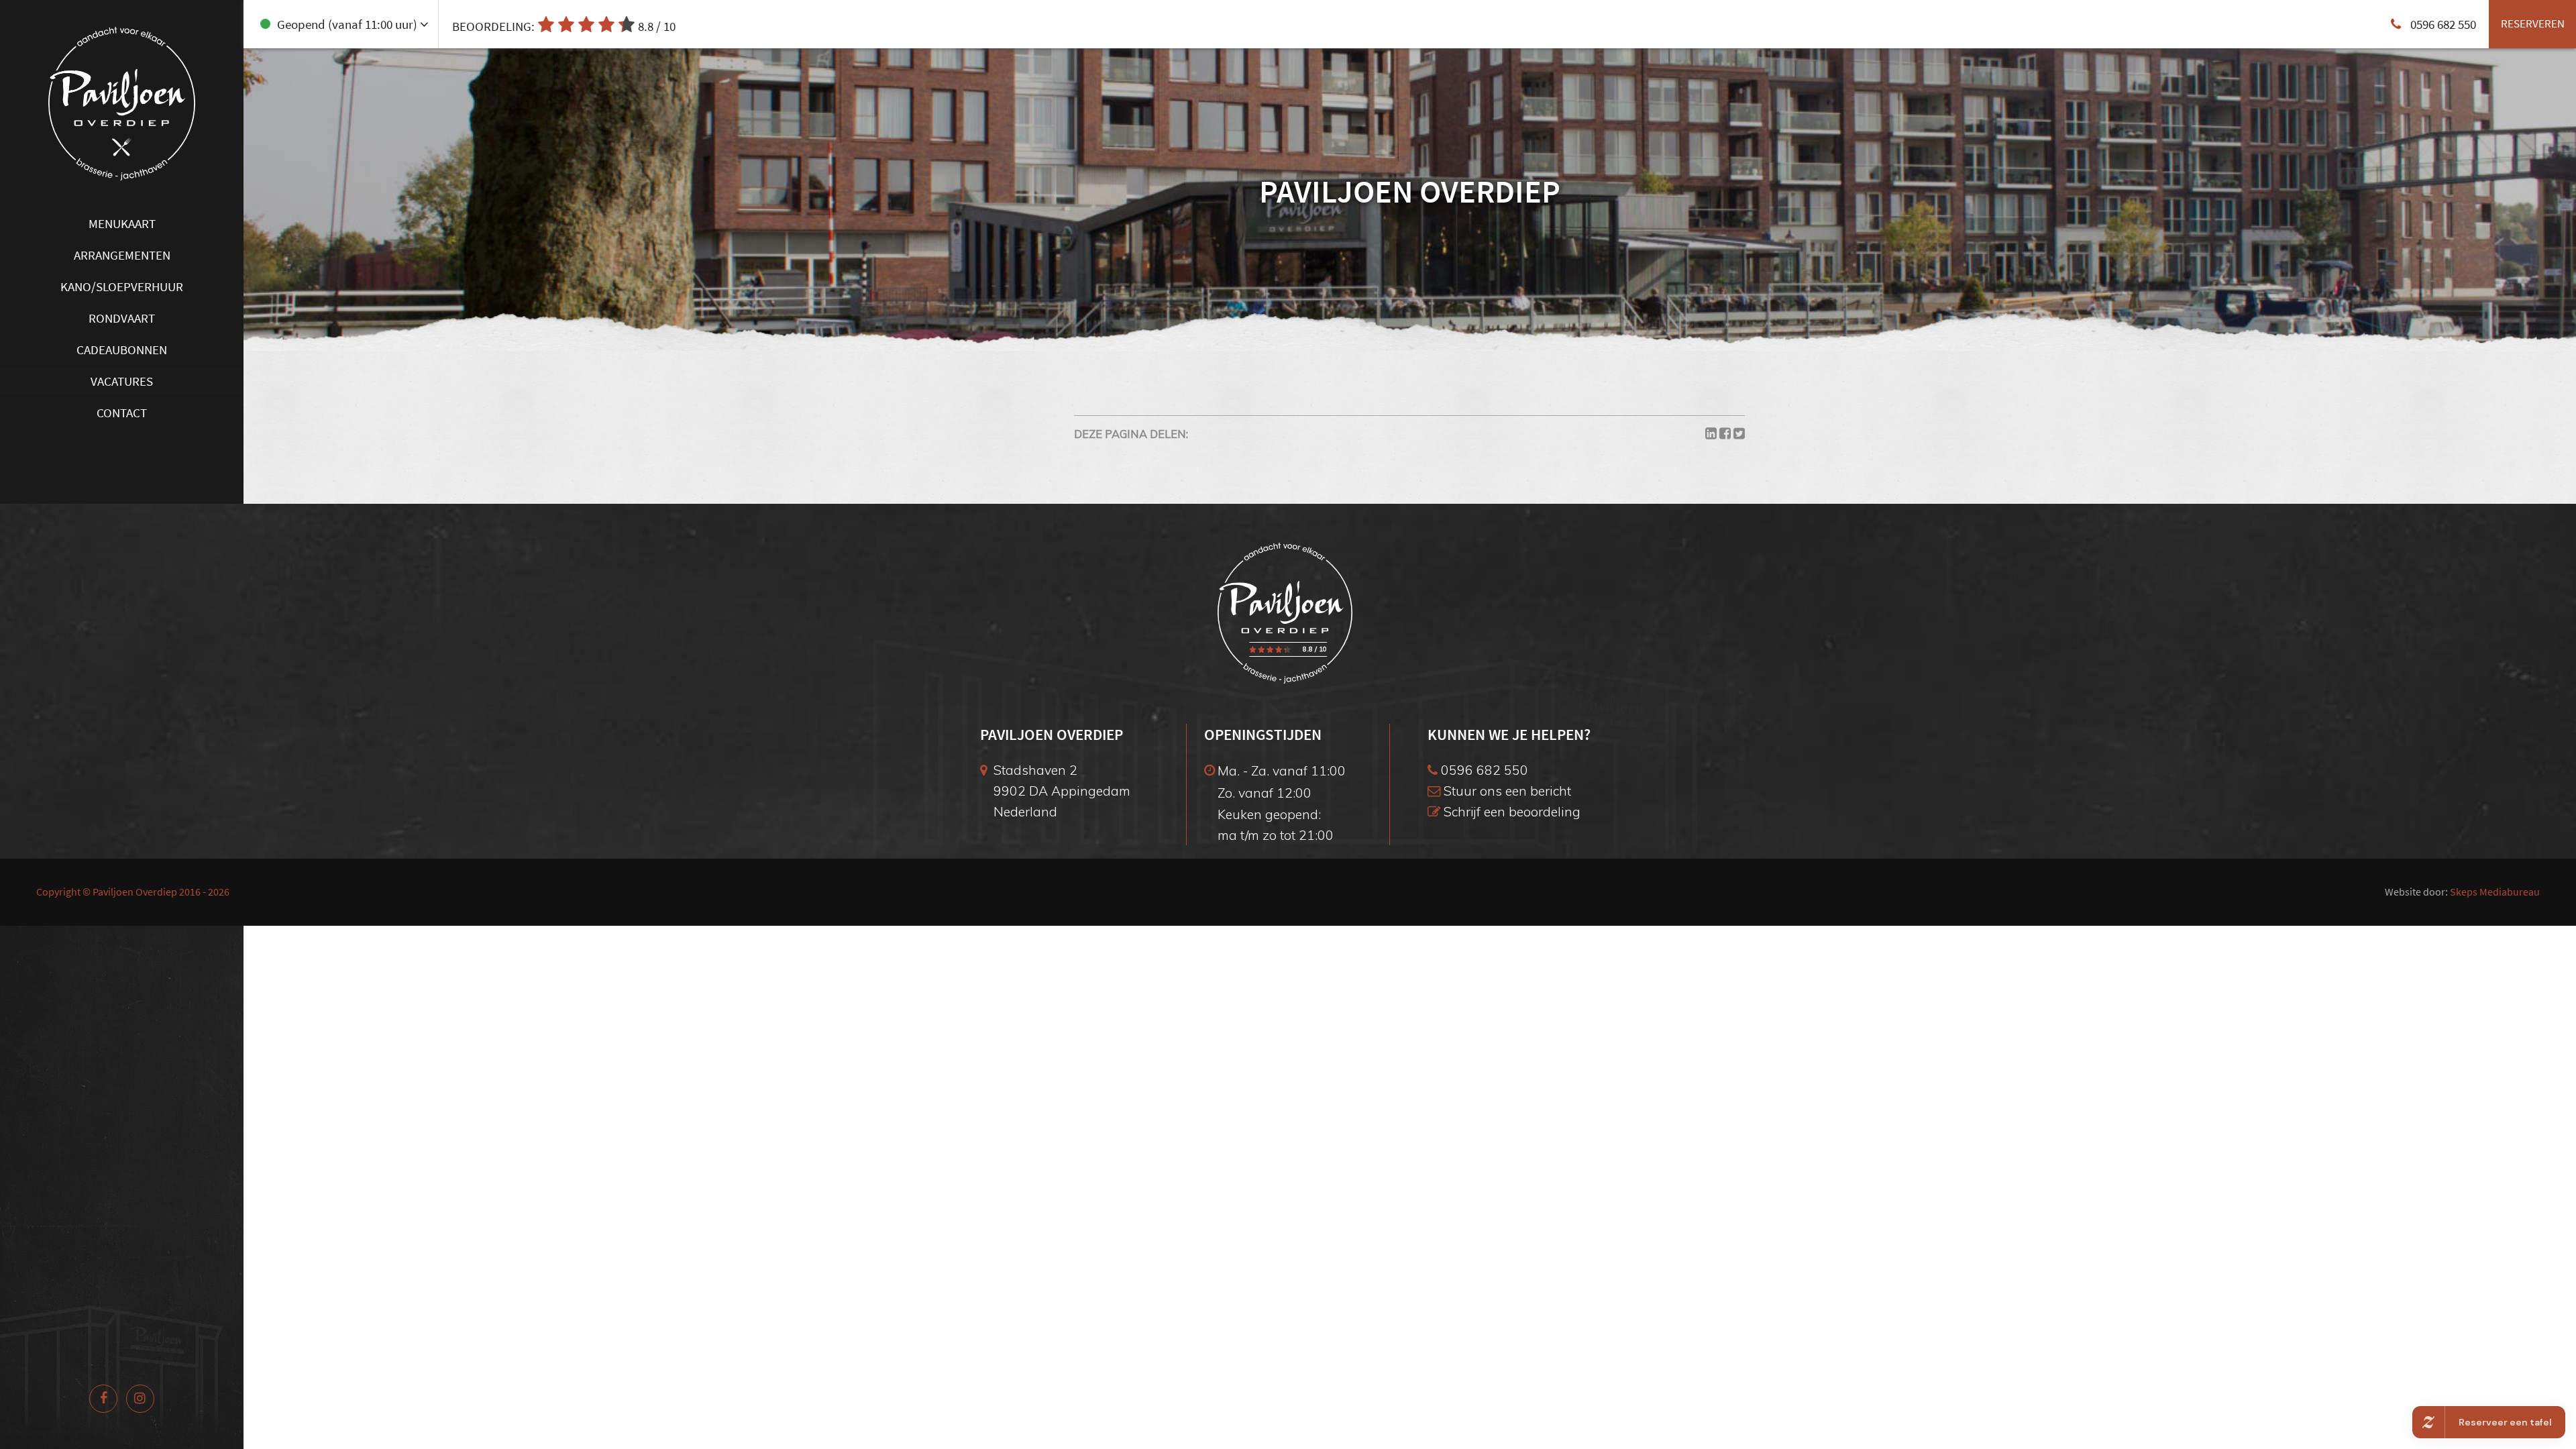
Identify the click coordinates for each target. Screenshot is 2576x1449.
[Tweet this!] (1739, 434)
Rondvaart (122, 318)
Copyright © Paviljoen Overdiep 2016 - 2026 (133, 892)
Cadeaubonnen (122, 350)
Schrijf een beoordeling (1510, 811)
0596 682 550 (1483, 770)
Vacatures (122, 381)
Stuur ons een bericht (1506, 791)
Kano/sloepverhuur (122, 286)
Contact (122, 413)
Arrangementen (122, 255)
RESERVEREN (2533, 23)
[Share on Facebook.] (1725, 434)
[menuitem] (122, 223)
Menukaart (122, 223)
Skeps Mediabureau (2495, 892)
